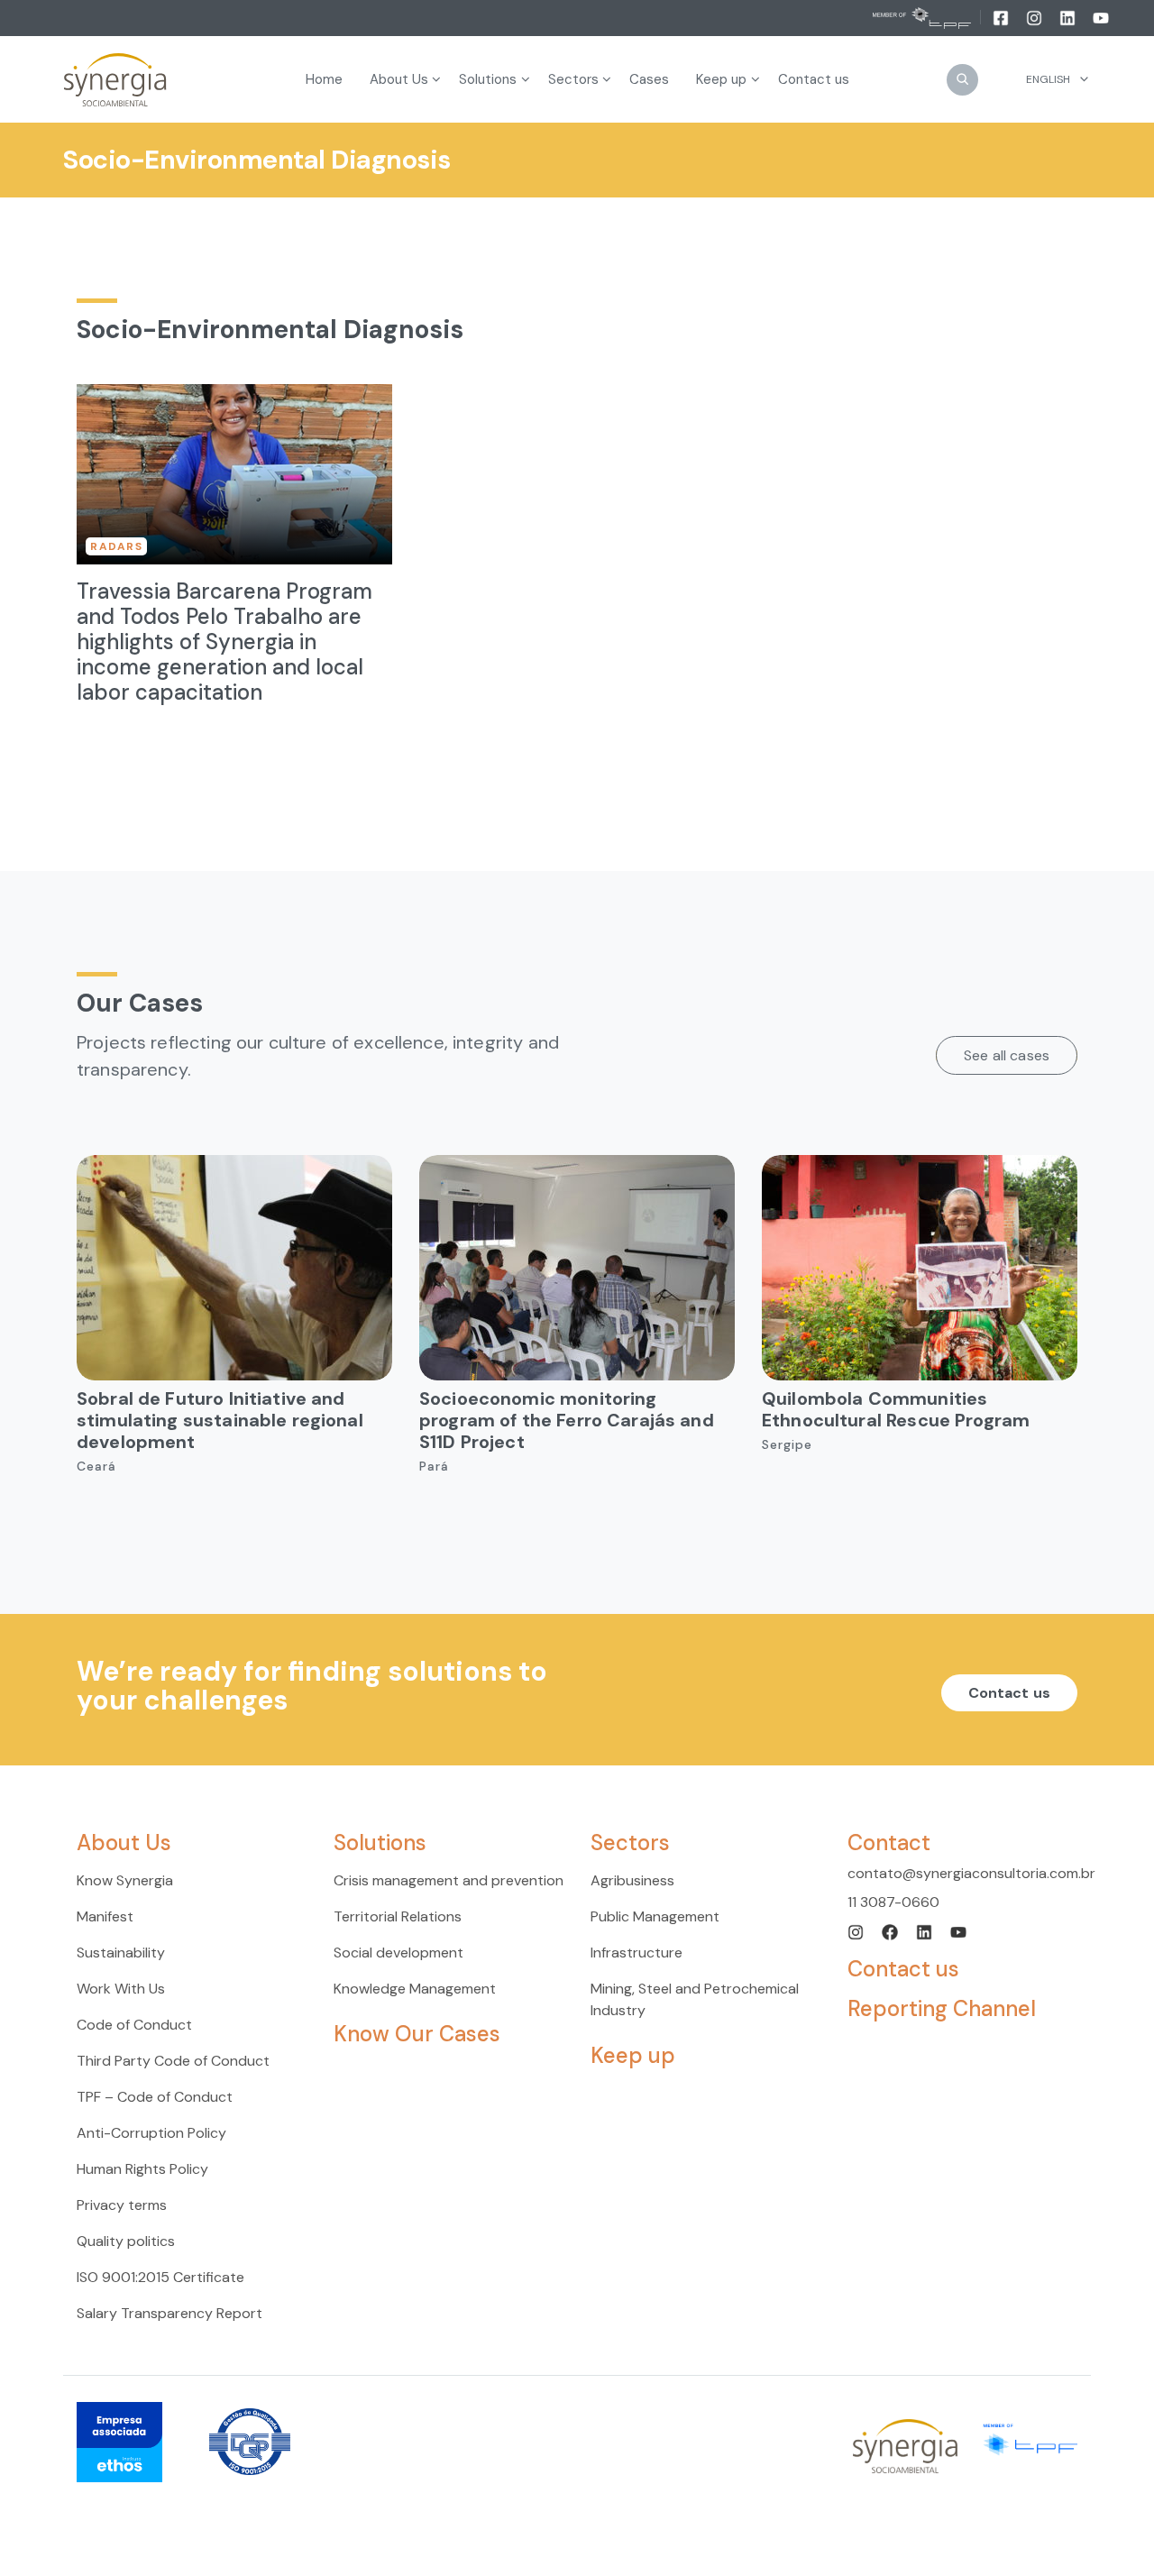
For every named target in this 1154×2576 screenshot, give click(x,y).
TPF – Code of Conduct (155, 2097)
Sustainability (121, 1953)
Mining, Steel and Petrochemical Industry (695, 1999)
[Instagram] (1035, 17)
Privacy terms (122, 2205)
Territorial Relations (398, 1916)
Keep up (633, 2055)
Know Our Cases (417, 2034)
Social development (398, 1953)
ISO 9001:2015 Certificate (160, 2277)
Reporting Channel (942, 2008)
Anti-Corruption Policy (151, 2133)
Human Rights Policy (142, 2169)
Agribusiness (632, 1880)
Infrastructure (637, 1953)
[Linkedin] (1069, 17)
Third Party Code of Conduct (173, 2061)
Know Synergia (125, 1880)
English (1048, 79)
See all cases (1007, 1055)
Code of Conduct (134, 2025)
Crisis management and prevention (449, 1880)
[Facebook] (1002, 17)
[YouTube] (1101, 17)
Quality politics (126, 2241)
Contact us (1010, 1693)
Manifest (105, 1916)
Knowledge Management (415, 1989)
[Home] (115, 80)
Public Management (655, 1916)
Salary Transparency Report (169, 2313)
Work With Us (121, 1989)
